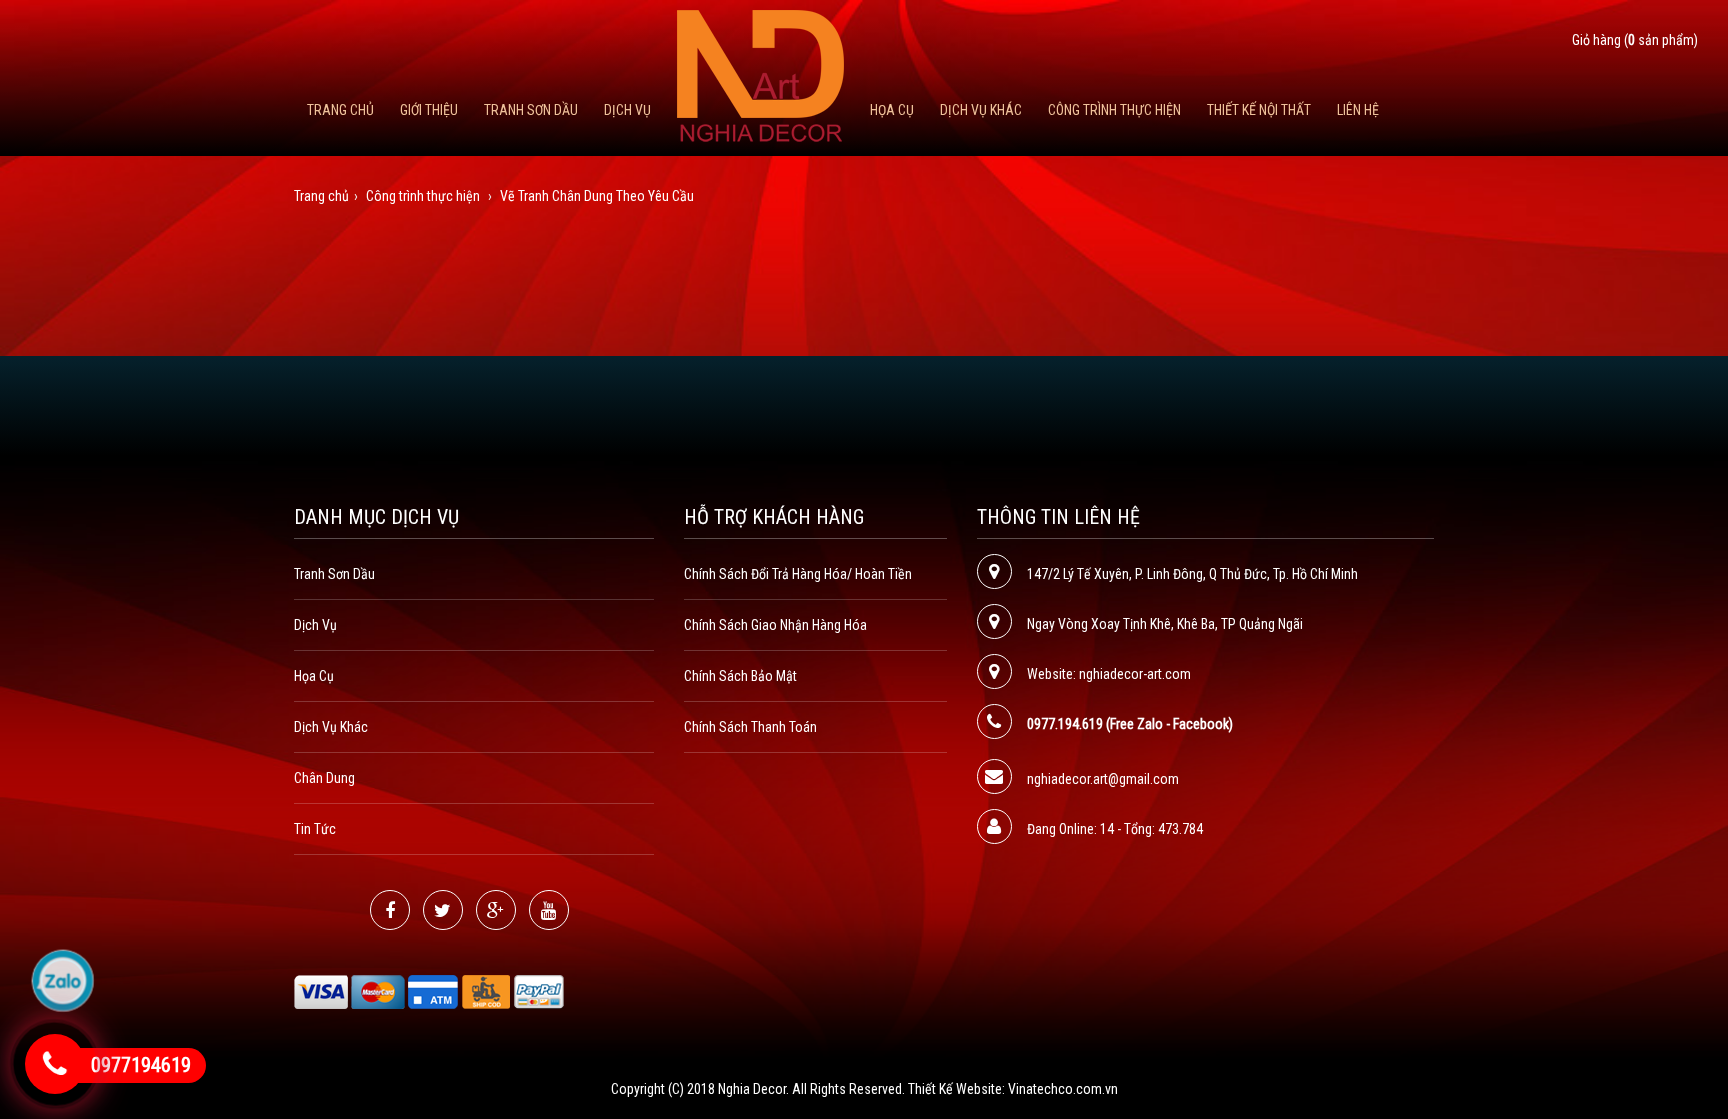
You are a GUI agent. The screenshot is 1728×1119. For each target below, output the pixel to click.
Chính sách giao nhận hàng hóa (775, 625)
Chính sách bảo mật (740, 676)
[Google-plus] (496, 910)
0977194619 (141, 1065)
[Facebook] (390, 910)
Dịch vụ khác (981, 110)
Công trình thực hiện (1114, 110)
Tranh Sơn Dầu (531, 110)
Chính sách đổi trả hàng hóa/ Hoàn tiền (798, 574)
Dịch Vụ (627, 110)
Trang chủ (340, 110)
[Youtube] (549, 910)
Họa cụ (892, 110)
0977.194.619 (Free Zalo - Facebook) (1130, 724)
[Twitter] (443, 910)
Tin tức (315, 829)
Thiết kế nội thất (1259, 110)
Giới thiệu (429, 110)
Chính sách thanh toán (750, 727)
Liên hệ (1358, 110)
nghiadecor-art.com (1135, 674)
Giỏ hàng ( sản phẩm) (1635, 40)
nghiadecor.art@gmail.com (1103, 779)
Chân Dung (324, 778)
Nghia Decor (752, 1089)
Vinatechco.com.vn (1063, 1089)
